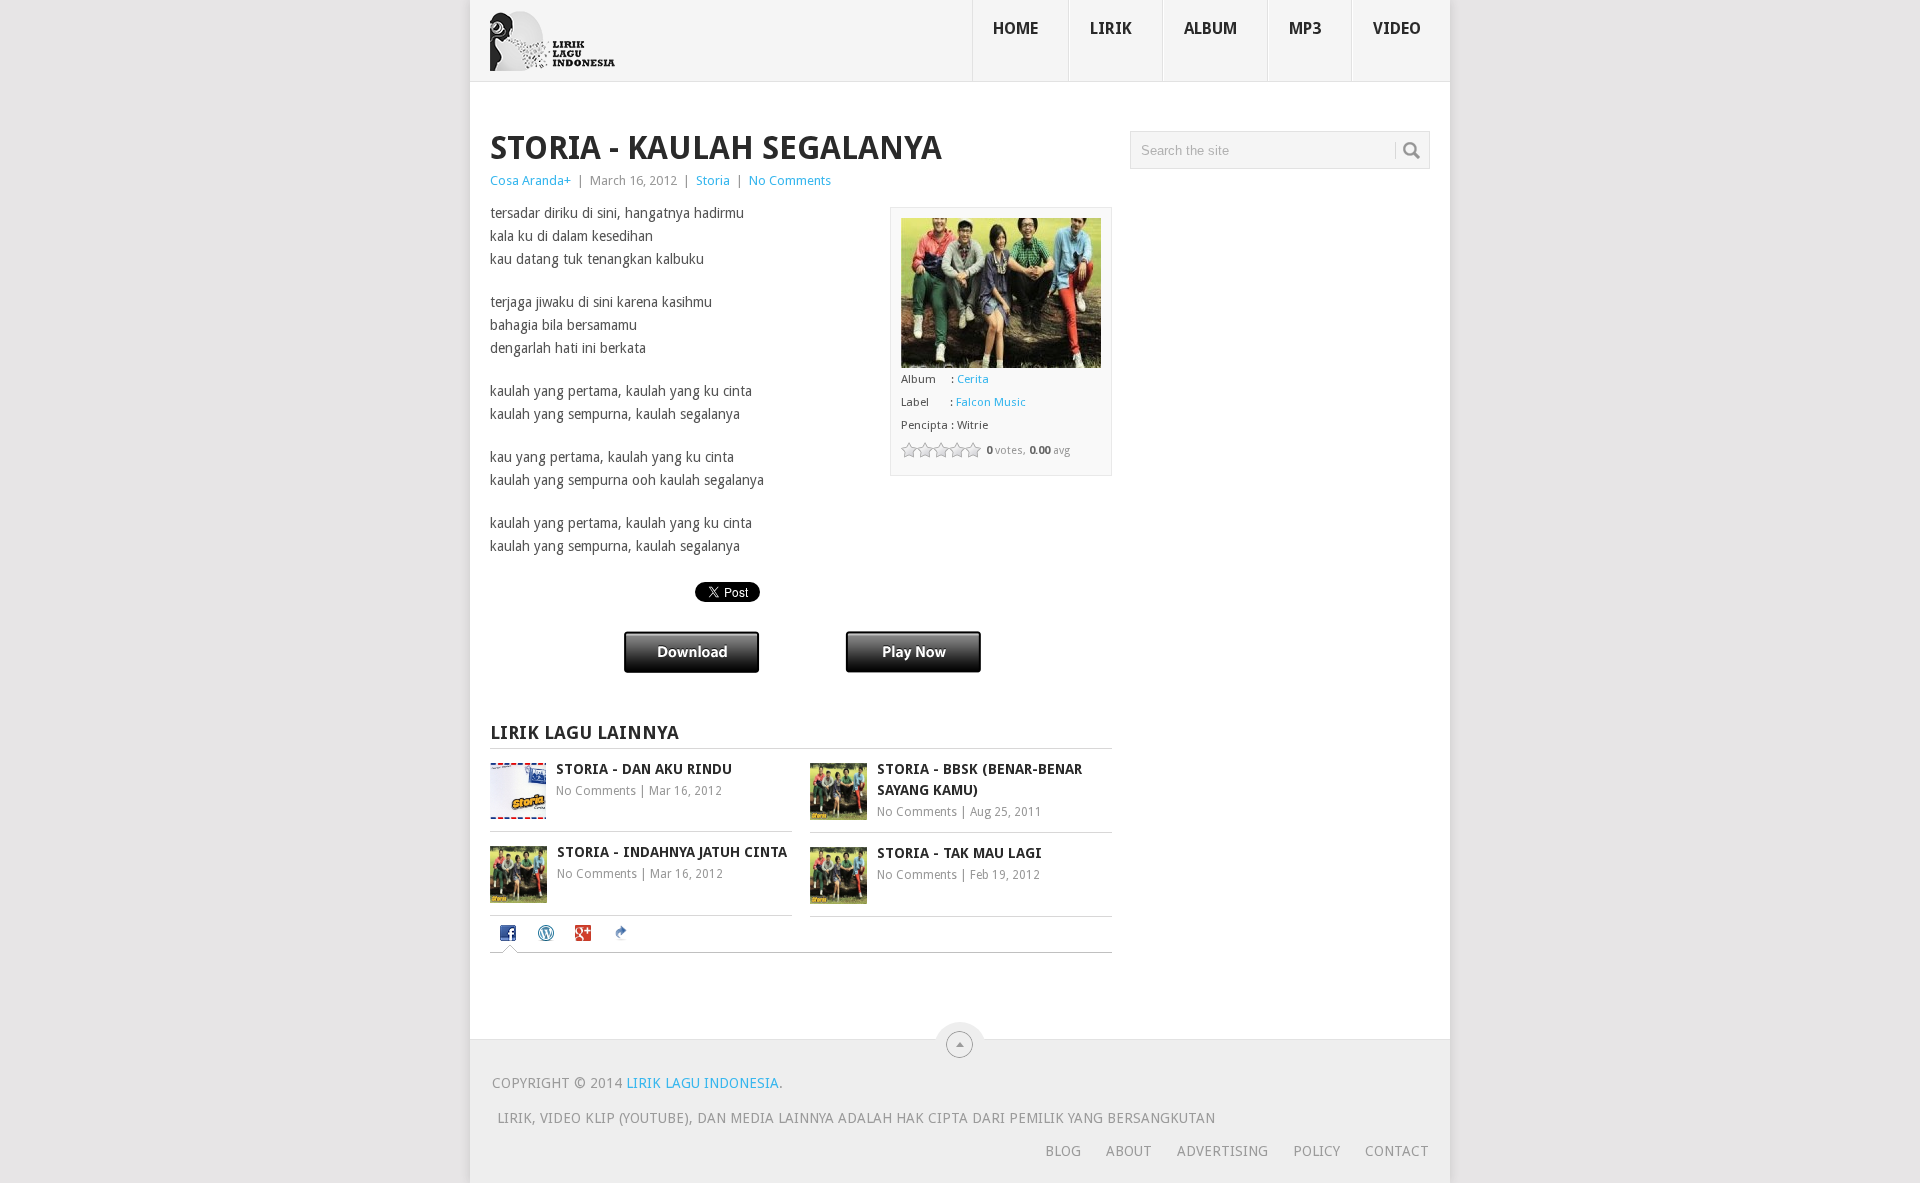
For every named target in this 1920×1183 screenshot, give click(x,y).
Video (1397, 28)
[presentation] (510, 935)
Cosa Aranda (527, 180)
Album (1210, 28)
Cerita (973, 379)
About (1129, 1151)
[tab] (510, 935)
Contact (1397, 1151)
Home (1015, 28)
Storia (713, 180)
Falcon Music (991, 402)
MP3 (1305, 28)
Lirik (1111, 28)
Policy (1316, 1151)
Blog (1063, 1151)
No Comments (790, 180)
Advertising (1222, 1151)
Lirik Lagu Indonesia (702, 1083)
